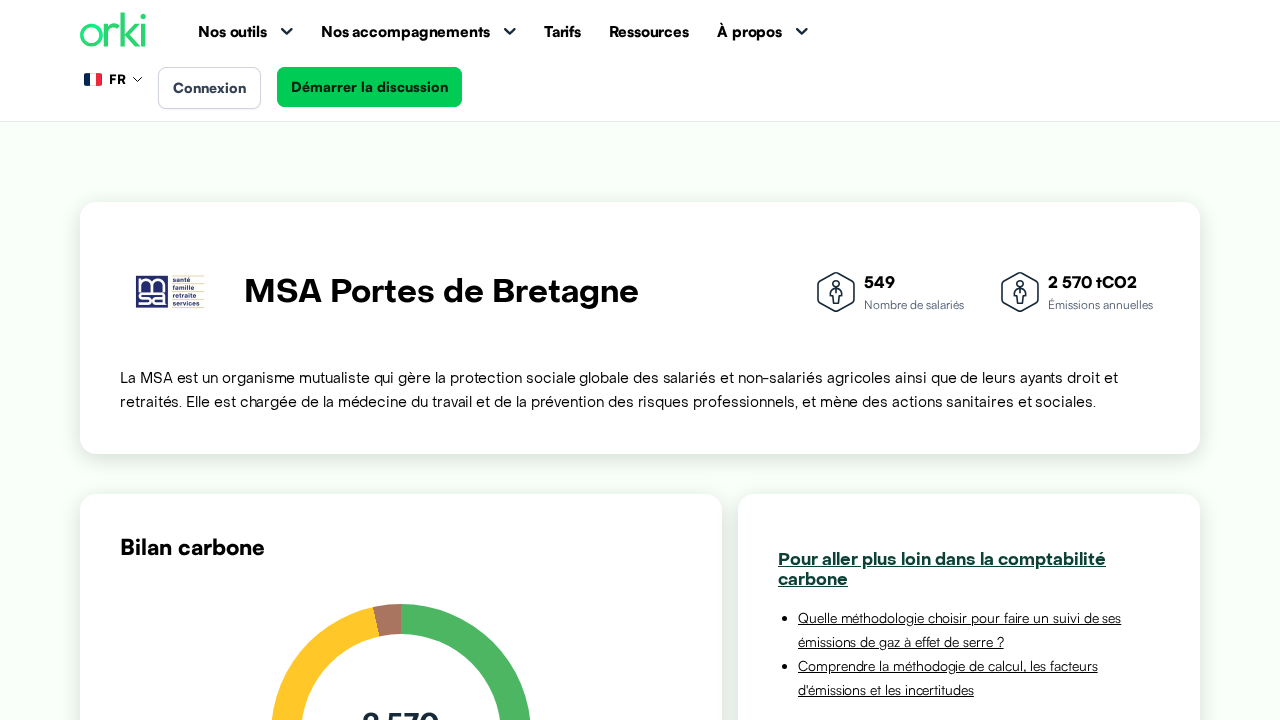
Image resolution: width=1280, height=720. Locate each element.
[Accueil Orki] (113, 31)
